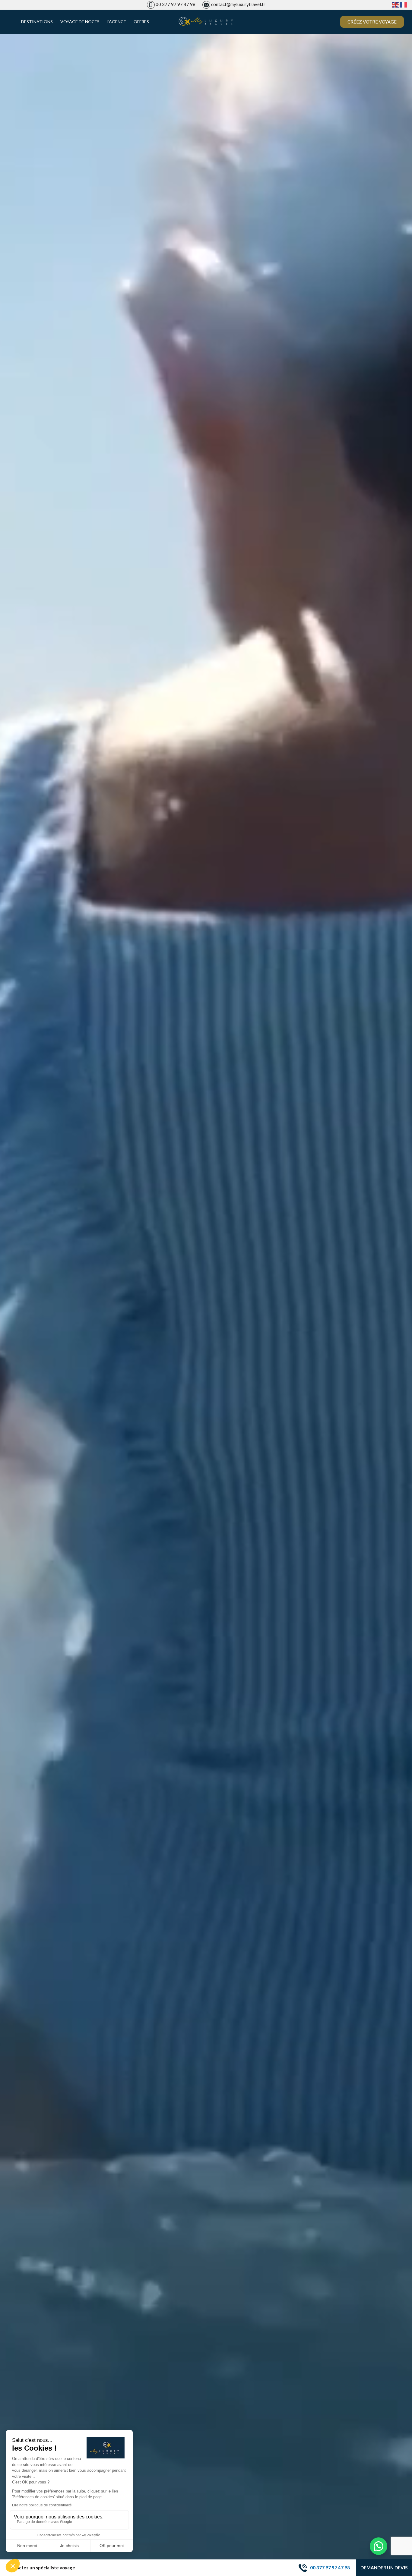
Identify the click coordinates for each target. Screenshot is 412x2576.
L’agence (116, 22)
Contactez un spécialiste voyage (41, 2568)
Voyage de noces (80, 22)
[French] (404, 4)
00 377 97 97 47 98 (176, 4)
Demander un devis (384, 2568)
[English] (396, 4)
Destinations (37, 22)
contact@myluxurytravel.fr (238, 4)
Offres (141, 22)
